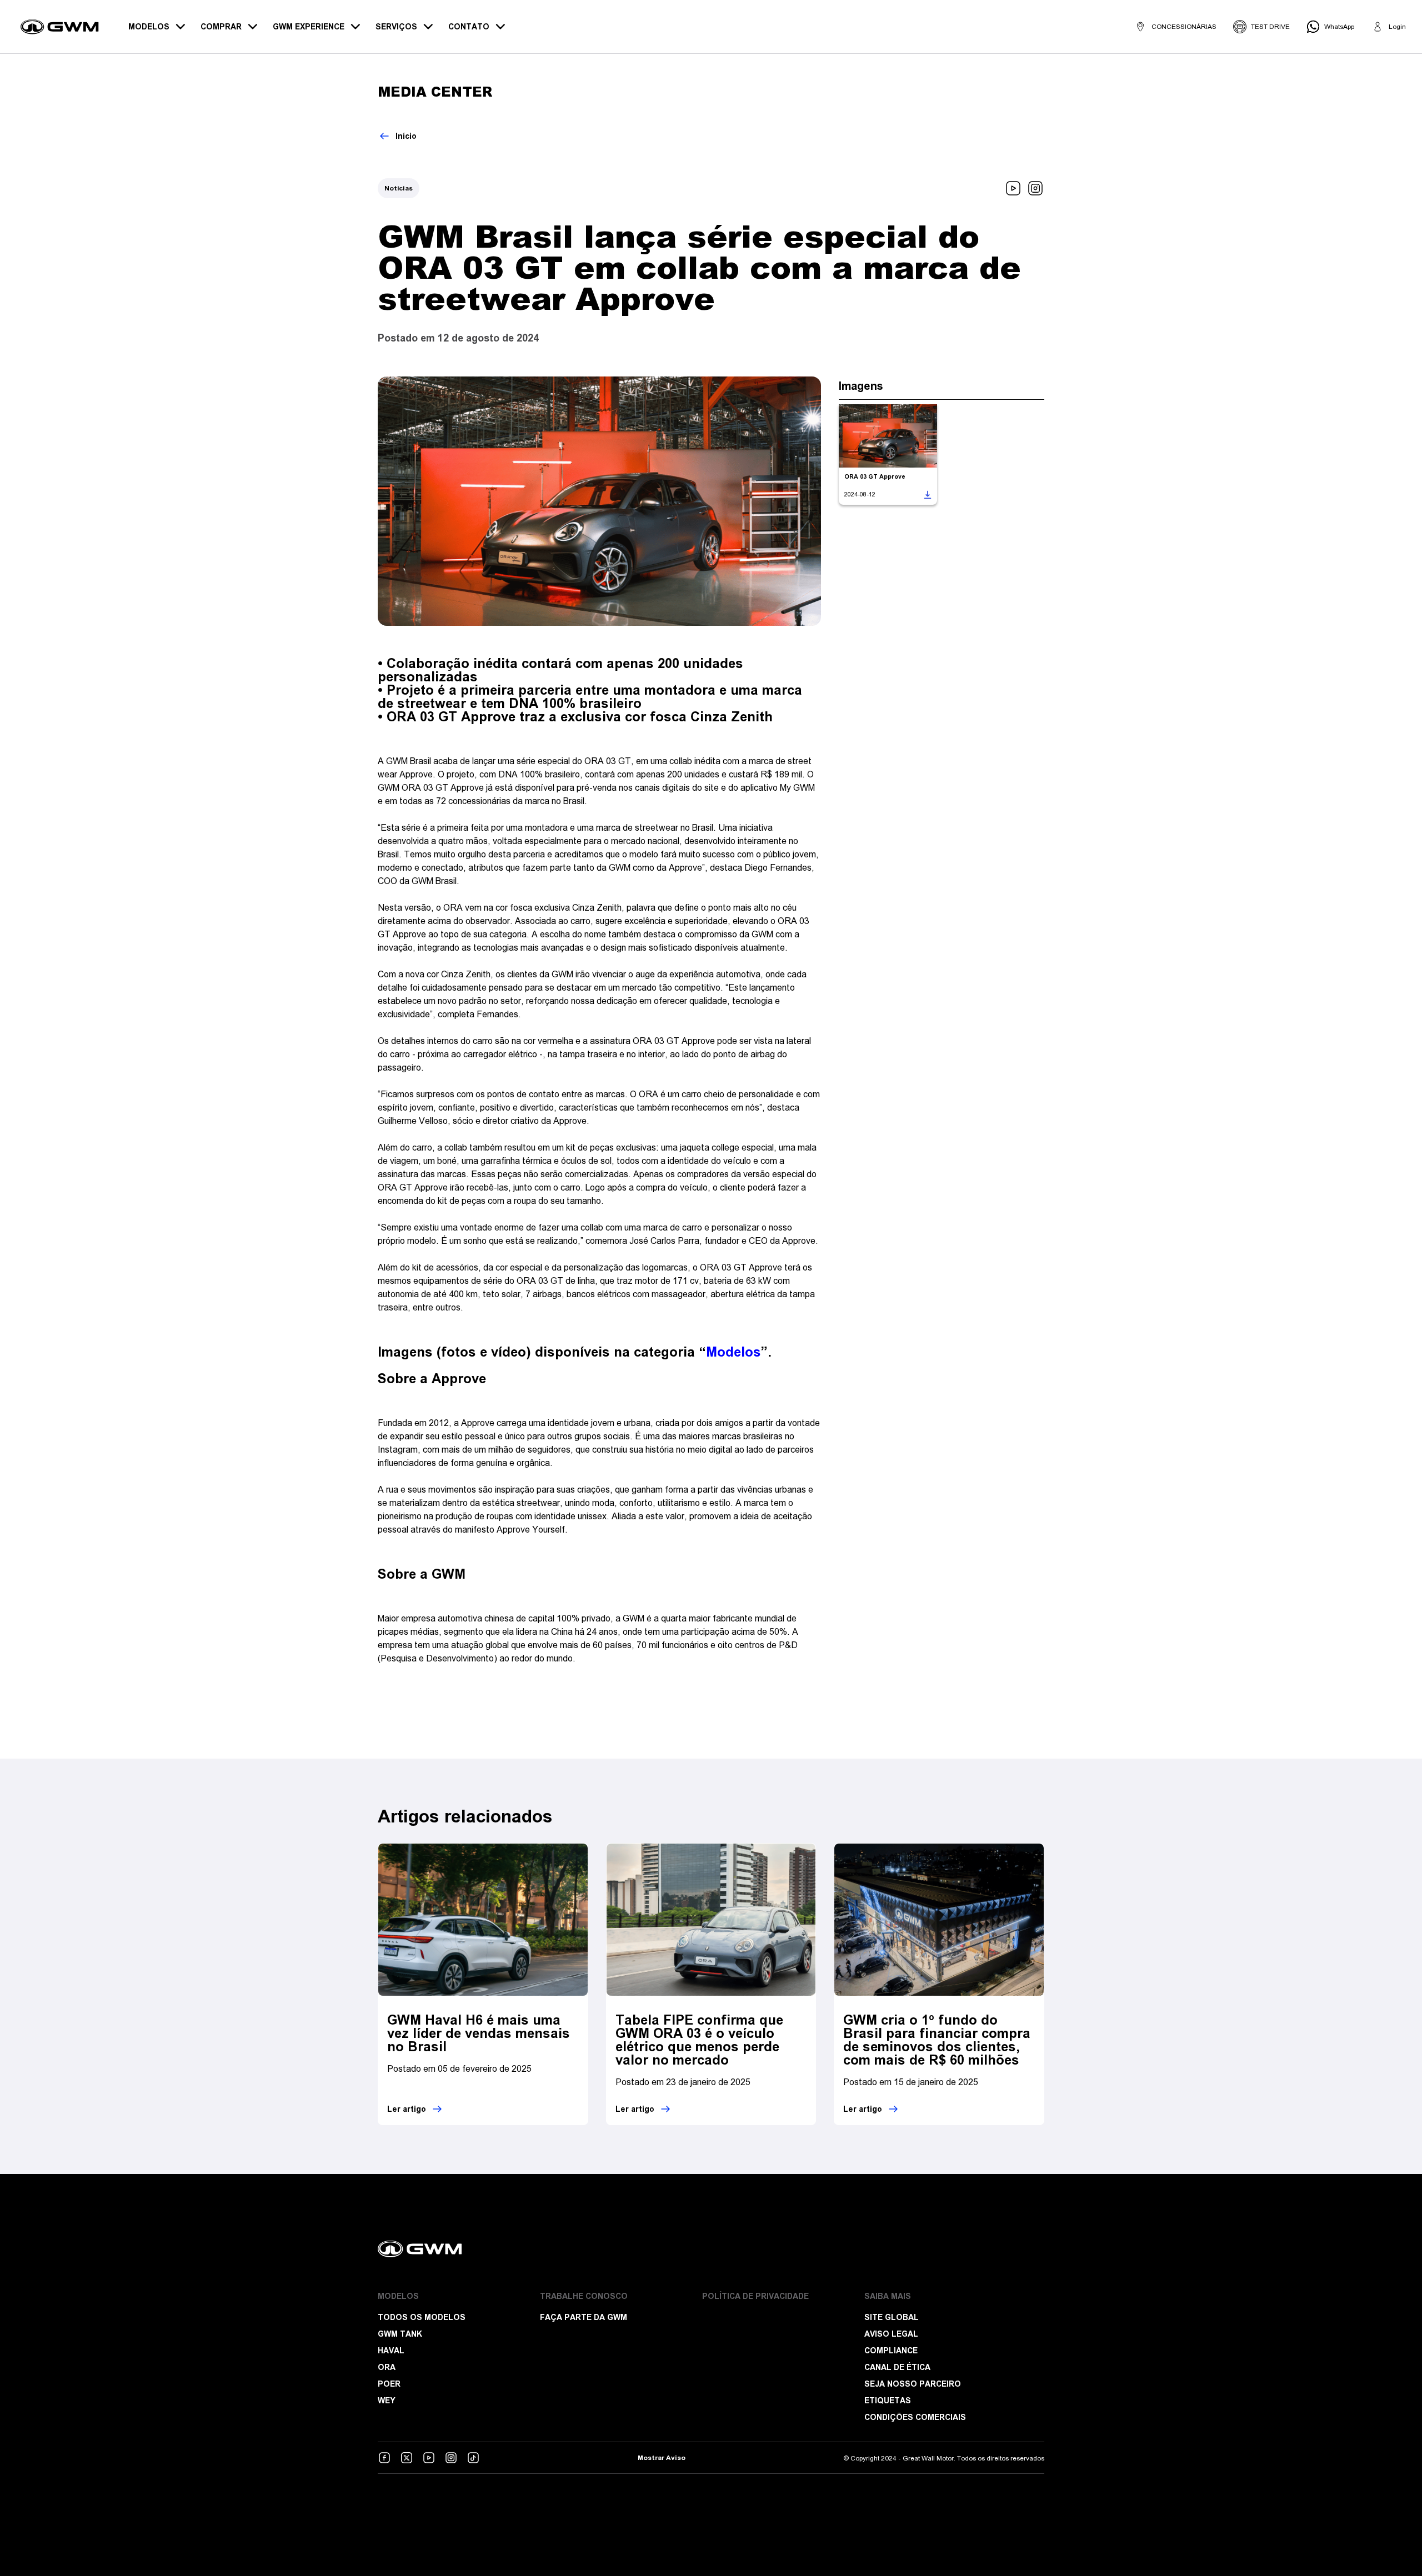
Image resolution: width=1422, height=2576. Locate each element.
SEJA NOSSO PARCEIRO (913, 2384)
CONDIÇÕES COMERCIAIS (915, 2417)
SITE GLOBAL (892, 2317)
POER (389, 2384)
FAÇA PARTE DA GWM (584, 2317)
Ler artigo (407, 2109)
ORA (387, 2367)
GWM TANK (400, 2334)
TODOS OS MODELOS (422, 2317)
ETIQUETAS (888, 2401)
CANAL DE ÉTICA (897, 2367)
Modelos (733, 1352)
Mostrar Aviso (662, 2458)
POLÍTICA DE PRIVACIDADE (755, 2296)
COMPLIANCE (891, 2351)
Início (406, 136)
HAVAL (391, 2351)
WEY (387, 2401)
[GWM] (711, 2249)
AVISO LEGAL (891, 2334)
